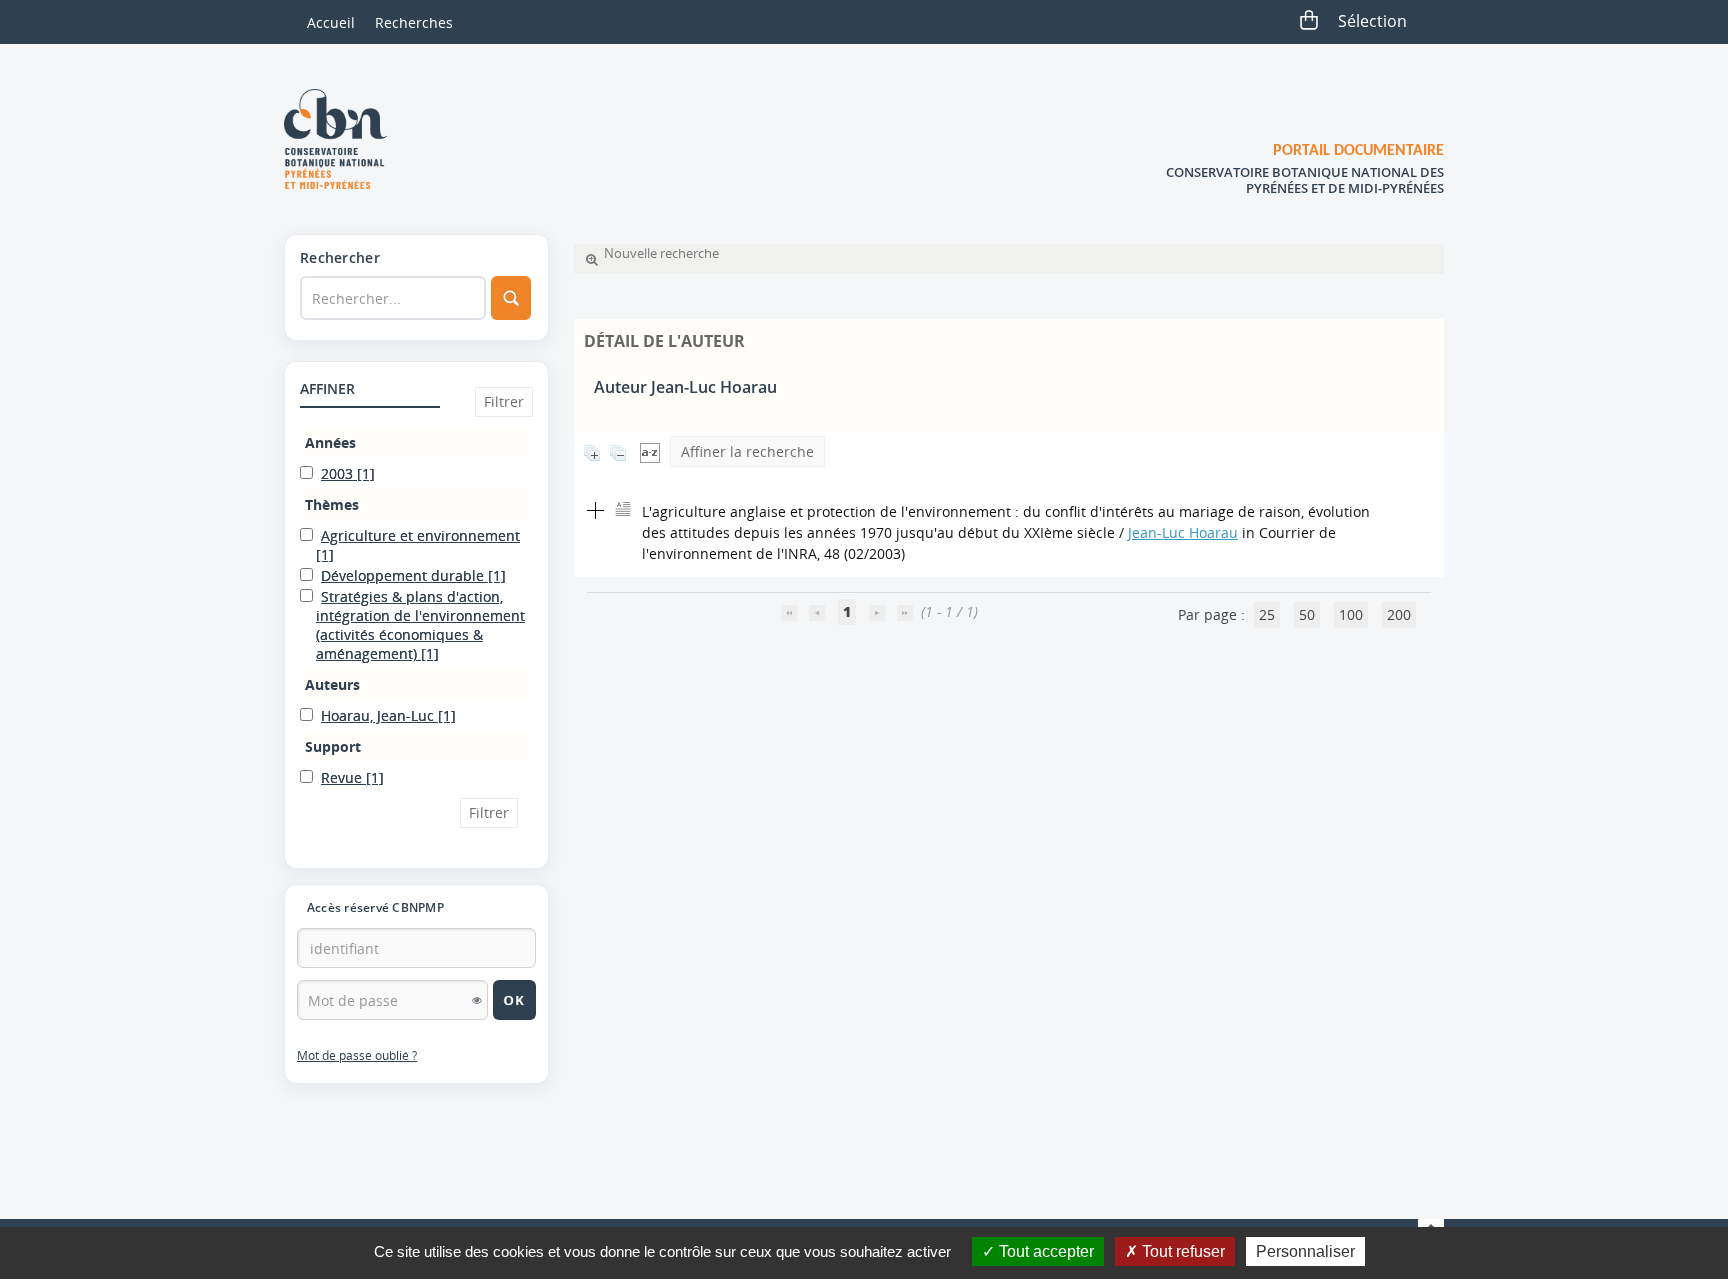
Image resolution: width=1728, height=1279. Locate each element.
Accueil (331, 22)
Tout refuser (1181, 1251)
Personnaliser (1305, 1251)
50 (1307, 614)
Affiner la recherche (747, 451)
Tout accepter (1044, 1251)
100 (1351, 614)
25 (1267, 614)
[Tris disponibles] (650, 451)
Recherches (414, 22)
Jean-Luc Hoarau (1183, 532)
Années (330, 442)
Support (333, 746)
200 (1399, 614)
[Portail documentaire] (343, 139)
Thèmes (332, 504)
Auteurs (332, 684)
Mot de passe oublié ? (357, 1055)
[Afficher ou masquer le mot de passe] (477, 1000)
